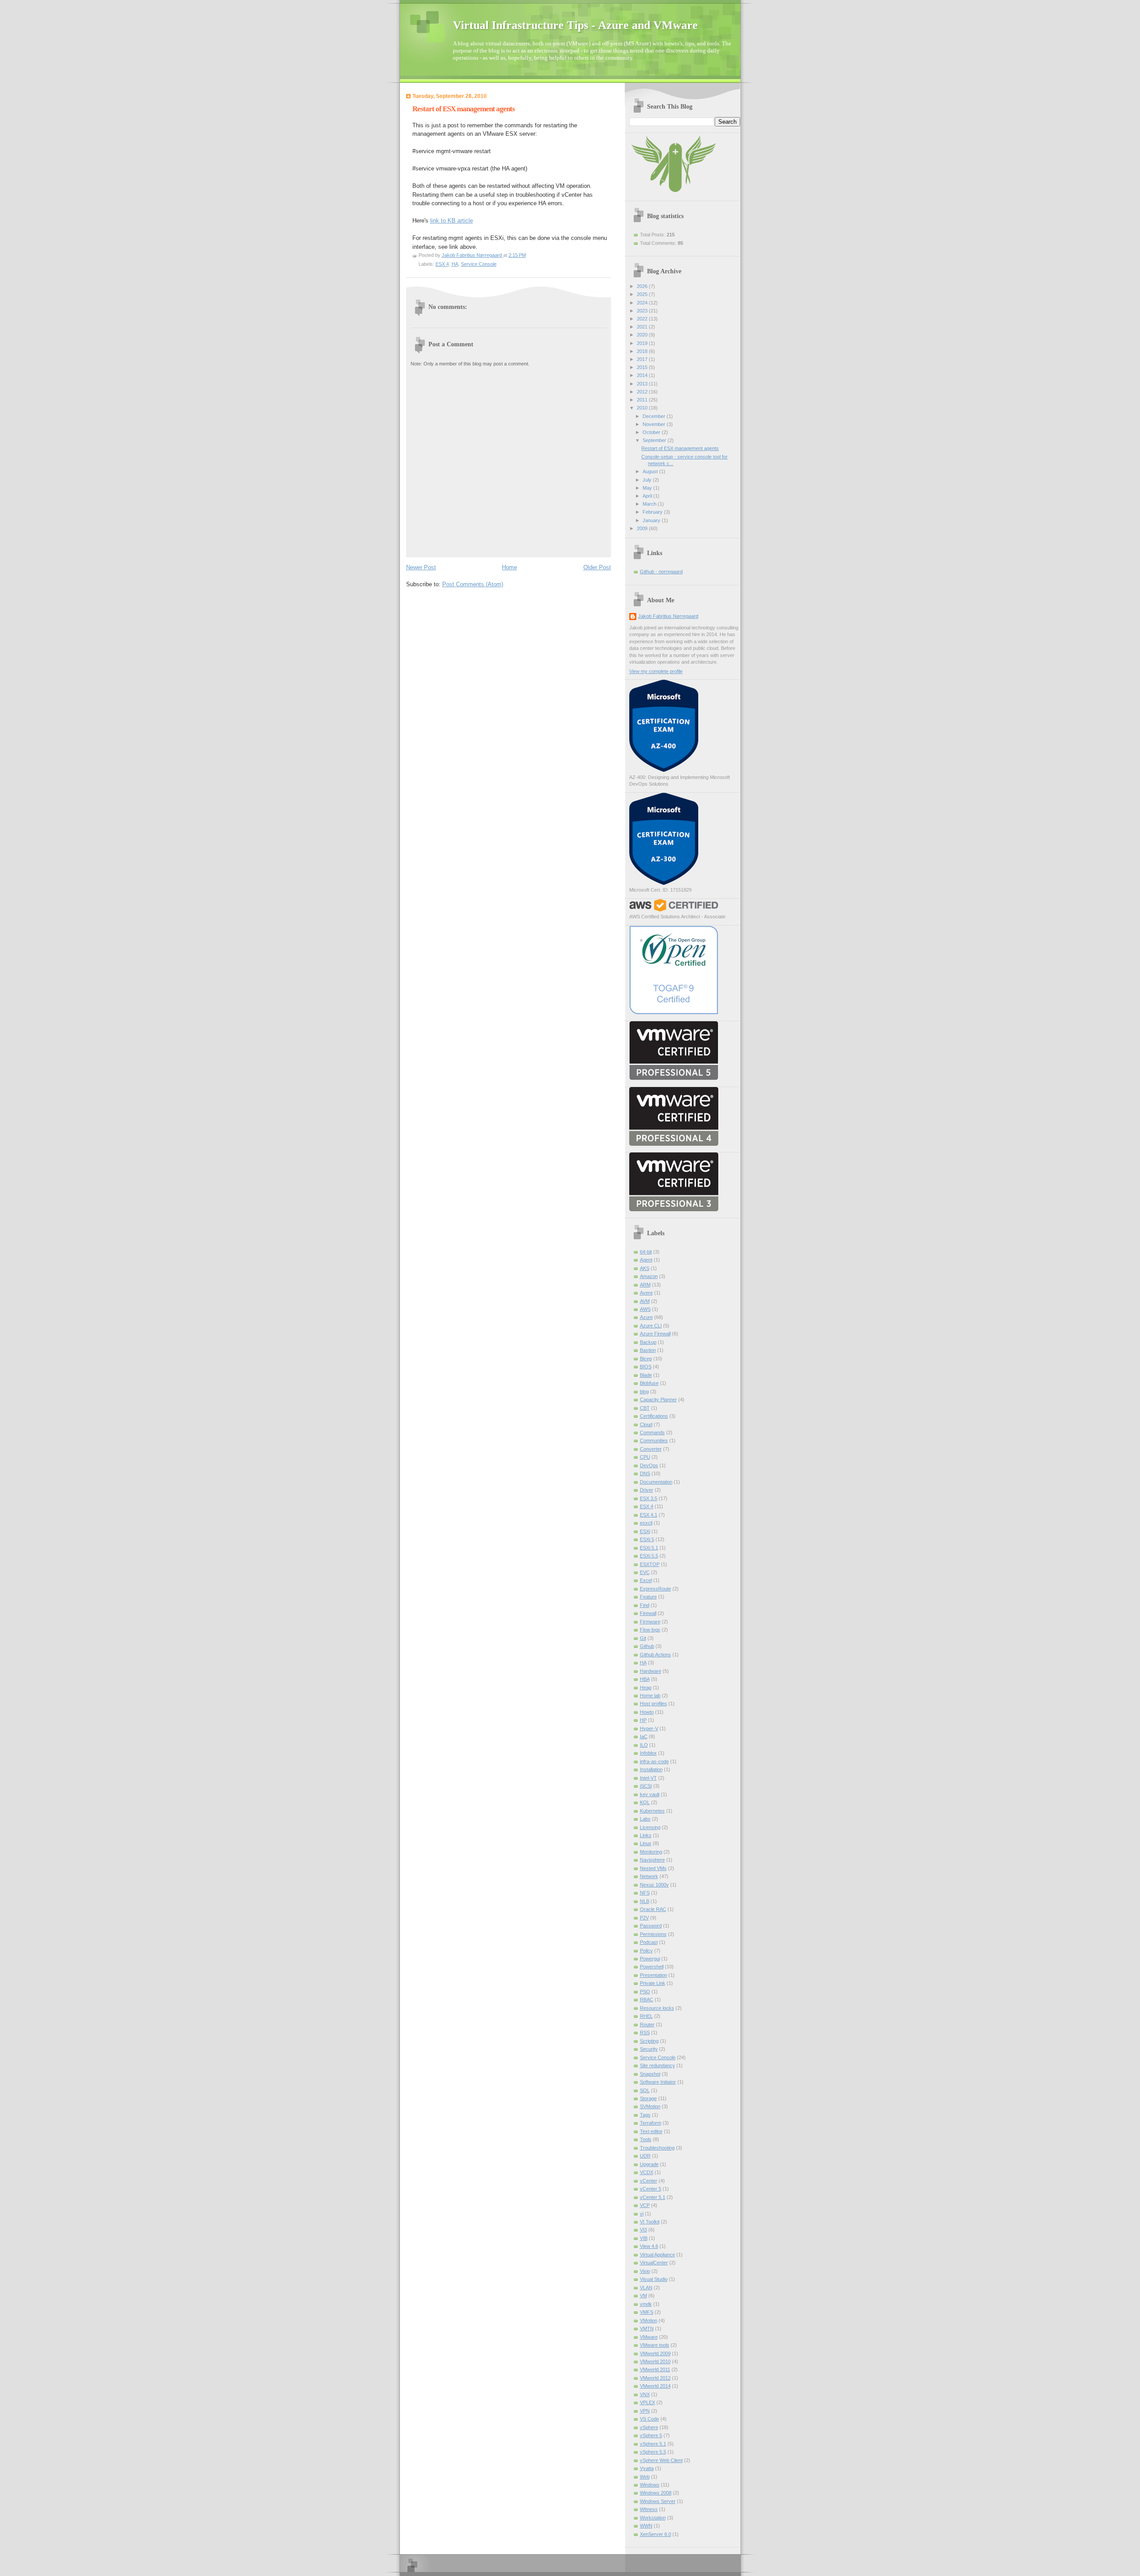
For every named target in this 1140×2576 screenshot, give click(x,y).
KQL (645, 1802)
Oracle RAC (653, 1909)
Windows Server (658, 2501)
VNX (645, 2394)
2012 (643, 392)
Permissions (653, 1934)
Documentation (656, 1482)
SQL (645, 2090)
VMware (649, 2337)
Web (645, 2477)
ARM (645, 1285)
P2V (644, 1918)
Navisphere (652, 1860)
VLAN (646, 2288)
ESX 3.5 (649, 1498)
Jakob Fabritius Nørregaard (668, 616)
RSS (645, 2032)
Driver (647, 1490)
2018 (643, 351)
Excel (646, 1580)
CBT (645, 1408)
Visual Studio (654, 2279)
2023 (643, 311)
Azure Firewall (655, 1334)
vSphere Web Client (661, 2460)
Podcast (649, 1942)
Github (647, 1646)
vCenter (649, 2181)
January (652, 520)
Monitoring (651, 1852)
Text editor (651, 2131)
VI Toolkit (650, 2222)
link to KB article (452, 221)
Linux (646, 1843)
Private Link (653, 1983)
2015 (643, 367)
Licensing (650, 1827)
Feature (648, 1597)
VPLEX (647, 2402)
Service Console (479, 264)
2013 (643, 384)
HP (643, 1720)
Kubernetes (652, 1811)
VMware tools (655, 2345)
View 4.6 (649, 2246)
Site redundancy (658, 2065)
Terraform (651, 2123)
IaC (644, 1736)
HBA (645, 1679)
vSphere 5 (651, 2435)
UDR (645, 2156)
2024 (643, 303)
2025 (643, 294)
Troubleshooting (657, 2148)
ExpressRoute (655, 1589)
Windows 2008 (656, 2493)
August (651, 471)
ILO (644, 1745)
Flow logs (650, 1630)
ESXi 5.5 (649, 1556)
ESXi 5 (647, 1539)
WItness (649, 2509)
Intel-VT (648, 1778)
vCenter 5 (651, 2189)
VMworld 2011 (655, 2369)
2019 (643, 343)
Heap (646, 1688)
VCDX (647, 2172)
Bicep (646, 1359)
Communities (654, 1440)
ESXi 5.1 (649, 1548)
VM (643, 2296)
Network (649, 1876)
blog (644, 1391)
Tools (646, 2139)
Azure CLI (651, 1326)
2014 (643, 375)
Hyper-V (649, 1728)
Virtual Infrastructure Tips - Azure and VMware (575, 25)
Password (651, 1926)
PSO (645, 1992)
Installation (651, 1769)
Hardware (651, 1671)
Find (645, 1605)
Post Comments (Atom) (473, 584)
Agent (646, 1260)
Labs (645, 1819)
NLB (645, 1901)
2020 (643, 335)
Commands (652, 1432)
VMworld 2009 (655, 2353)
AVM (645, 1301)
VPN (645, 2411)
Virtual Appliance (658, 2255)
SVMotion (650, 2106)
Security (649, 2049)
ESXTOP (650, 1564)
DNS (645, 1473)
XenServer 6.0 (655, 2534)
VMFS (647, 2312)
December (655, 416)
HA (455, 264)
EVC (645, 1572)
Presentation (653, 1975)
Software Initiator (658, 2082)
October (652, 432)
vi (642, 2214)
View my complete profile (656, 671)
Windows (650, 2485)
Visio (645, 2271)
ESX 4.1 (649, 1515)
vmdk (646, 2304)
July (648, 480)
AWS (645, 1309)
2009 (643, 528)
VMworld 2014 (655, 2386)
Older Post (597, 567)
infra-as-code (654, 1761)
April (648, 496)
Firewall (648, 1613)
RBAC (647, 2000)
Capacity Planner (658, 1400)
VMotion (649, 2320)
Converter (651, 1449)
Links (646, 1835)
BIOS (646, 1367)
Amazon (649, 1276)
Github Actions (655, 1655)
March (650, 504)
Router (647, 2024)
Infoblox (648, 1753)
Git (643, 1638)
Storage (648, 2098)
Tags (645, 2115)
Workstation (653, 2518)
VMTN (647, 2329)
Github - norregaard (661, 572)
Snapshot (650, 2074)
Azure (646, 1317)
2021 (643, 327)
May (648, 488)
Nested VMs (653, 1868)
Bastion (648, 1350)
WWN (646, 2526)
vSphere (649, 2427)
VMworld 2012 (655, 2378)
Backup (648, 1342)
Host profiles (653, 1704)
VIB (644, 2238)
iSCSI (646, 1786)
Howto (647, 1712)
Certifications (654, 1416)
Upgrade (649, 2164)
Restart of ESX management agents (680, 448)
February (653, 512)
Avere (646, 1293)
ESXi (645, 1531)
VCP (645, 2205)
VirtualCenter (654, 2263)
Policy (646, 1951)
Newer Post (421, 567)
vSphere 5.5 (653, 2452)
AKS (645, 1268)
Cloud (646, 1424)
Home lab (650, 1696)
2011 (643, 400)
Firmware (650, 1622)
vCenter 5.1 (653, 2197)
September (655, 440)
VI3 (643, 2230)
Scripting (649, 2041)
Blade (646, 1375)
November (655, 424)
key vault (650, 1794)
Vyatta (647, 2468)
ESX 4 (442, 264)
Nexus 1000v (654, 1885)
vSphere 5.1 (653, 2444)
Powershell (652, 1967)
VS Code (649, 2419)
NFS (645, 1893)
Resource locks (657, 2008)
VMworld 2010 (655, 2361)
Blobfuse (649, 1383)
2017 (643, 359)
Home (509, 567)
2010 (643, 408)
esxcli (646, 1523)
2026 (643, 286)
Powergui (650, 1959)
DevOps (649, 1465)
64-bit (646, 1252)
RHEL (646, 2016)
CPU (645, 1457)
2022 (643, 319)
